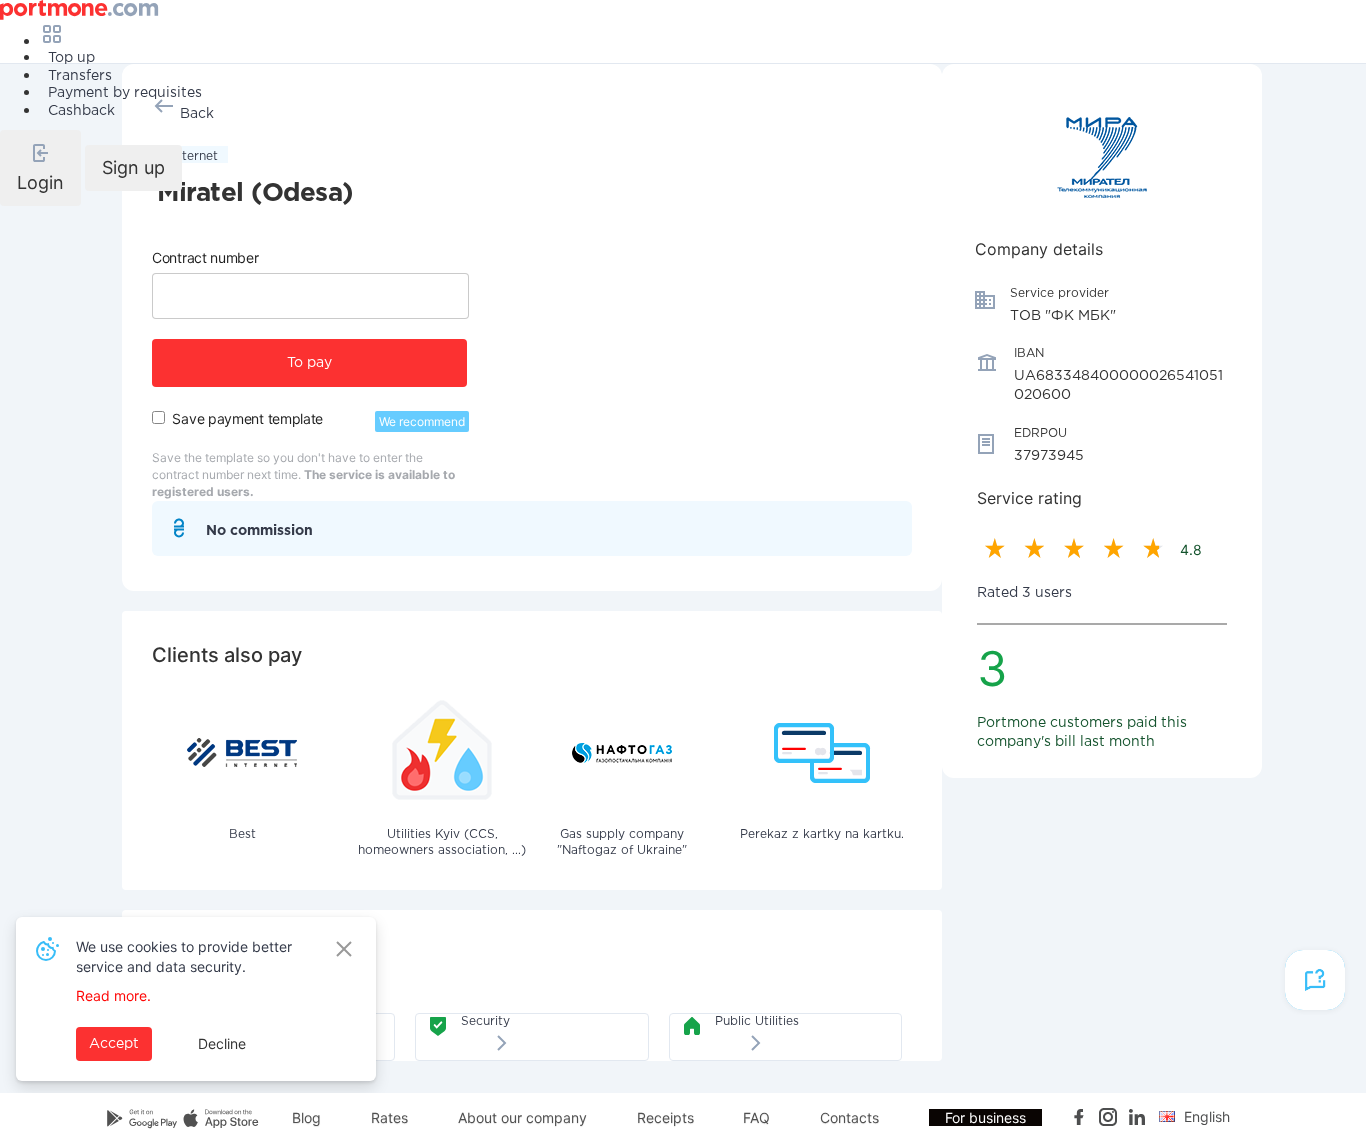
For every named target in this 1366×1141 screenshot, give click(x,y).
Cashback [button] (81, 111)
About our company (522, 1117)
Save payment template (247, 418)
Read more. (113, 995)
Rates (389, 1117)
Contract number (205, 257)
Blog (306, 1117)
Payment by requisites (125, 93)
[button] (40, 168)
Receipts (665, 1117)
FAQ (756, 1117)
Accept (114, 1044)
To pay (309, 363)
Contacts (849, 1117)
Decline (222, 1043)
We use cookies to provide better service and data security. (184, 956)
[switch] (158, 417)
